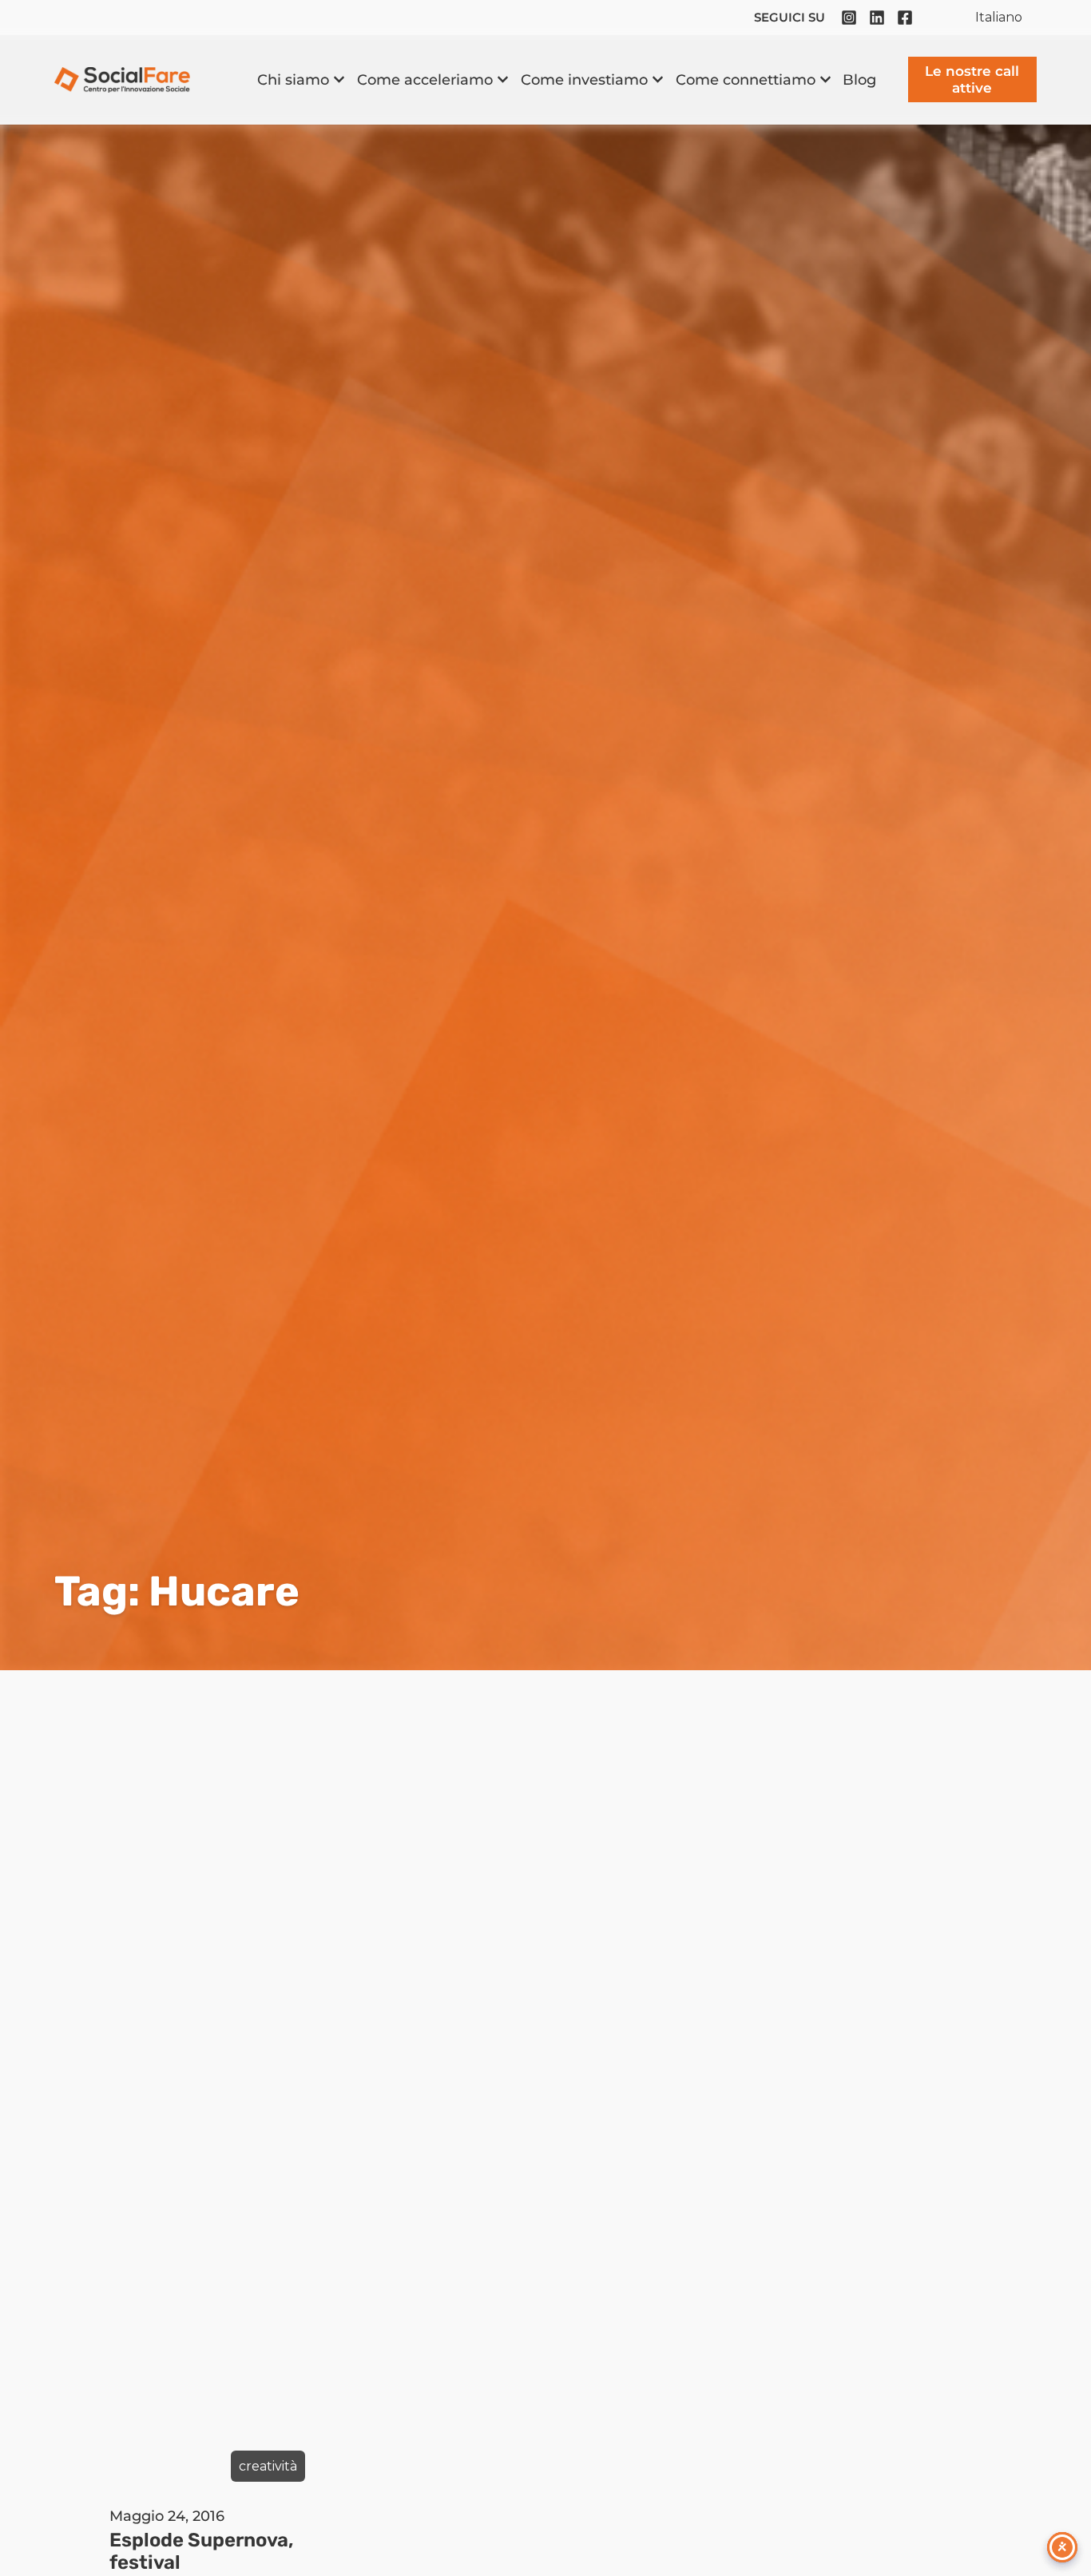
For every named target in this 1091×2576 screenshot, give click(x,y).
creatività (268, 2466)
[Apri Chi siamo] (339, 79)
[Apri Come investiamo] (658, 79)
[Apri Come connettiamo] (825, 79)
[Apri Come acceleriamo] (503, 79)
